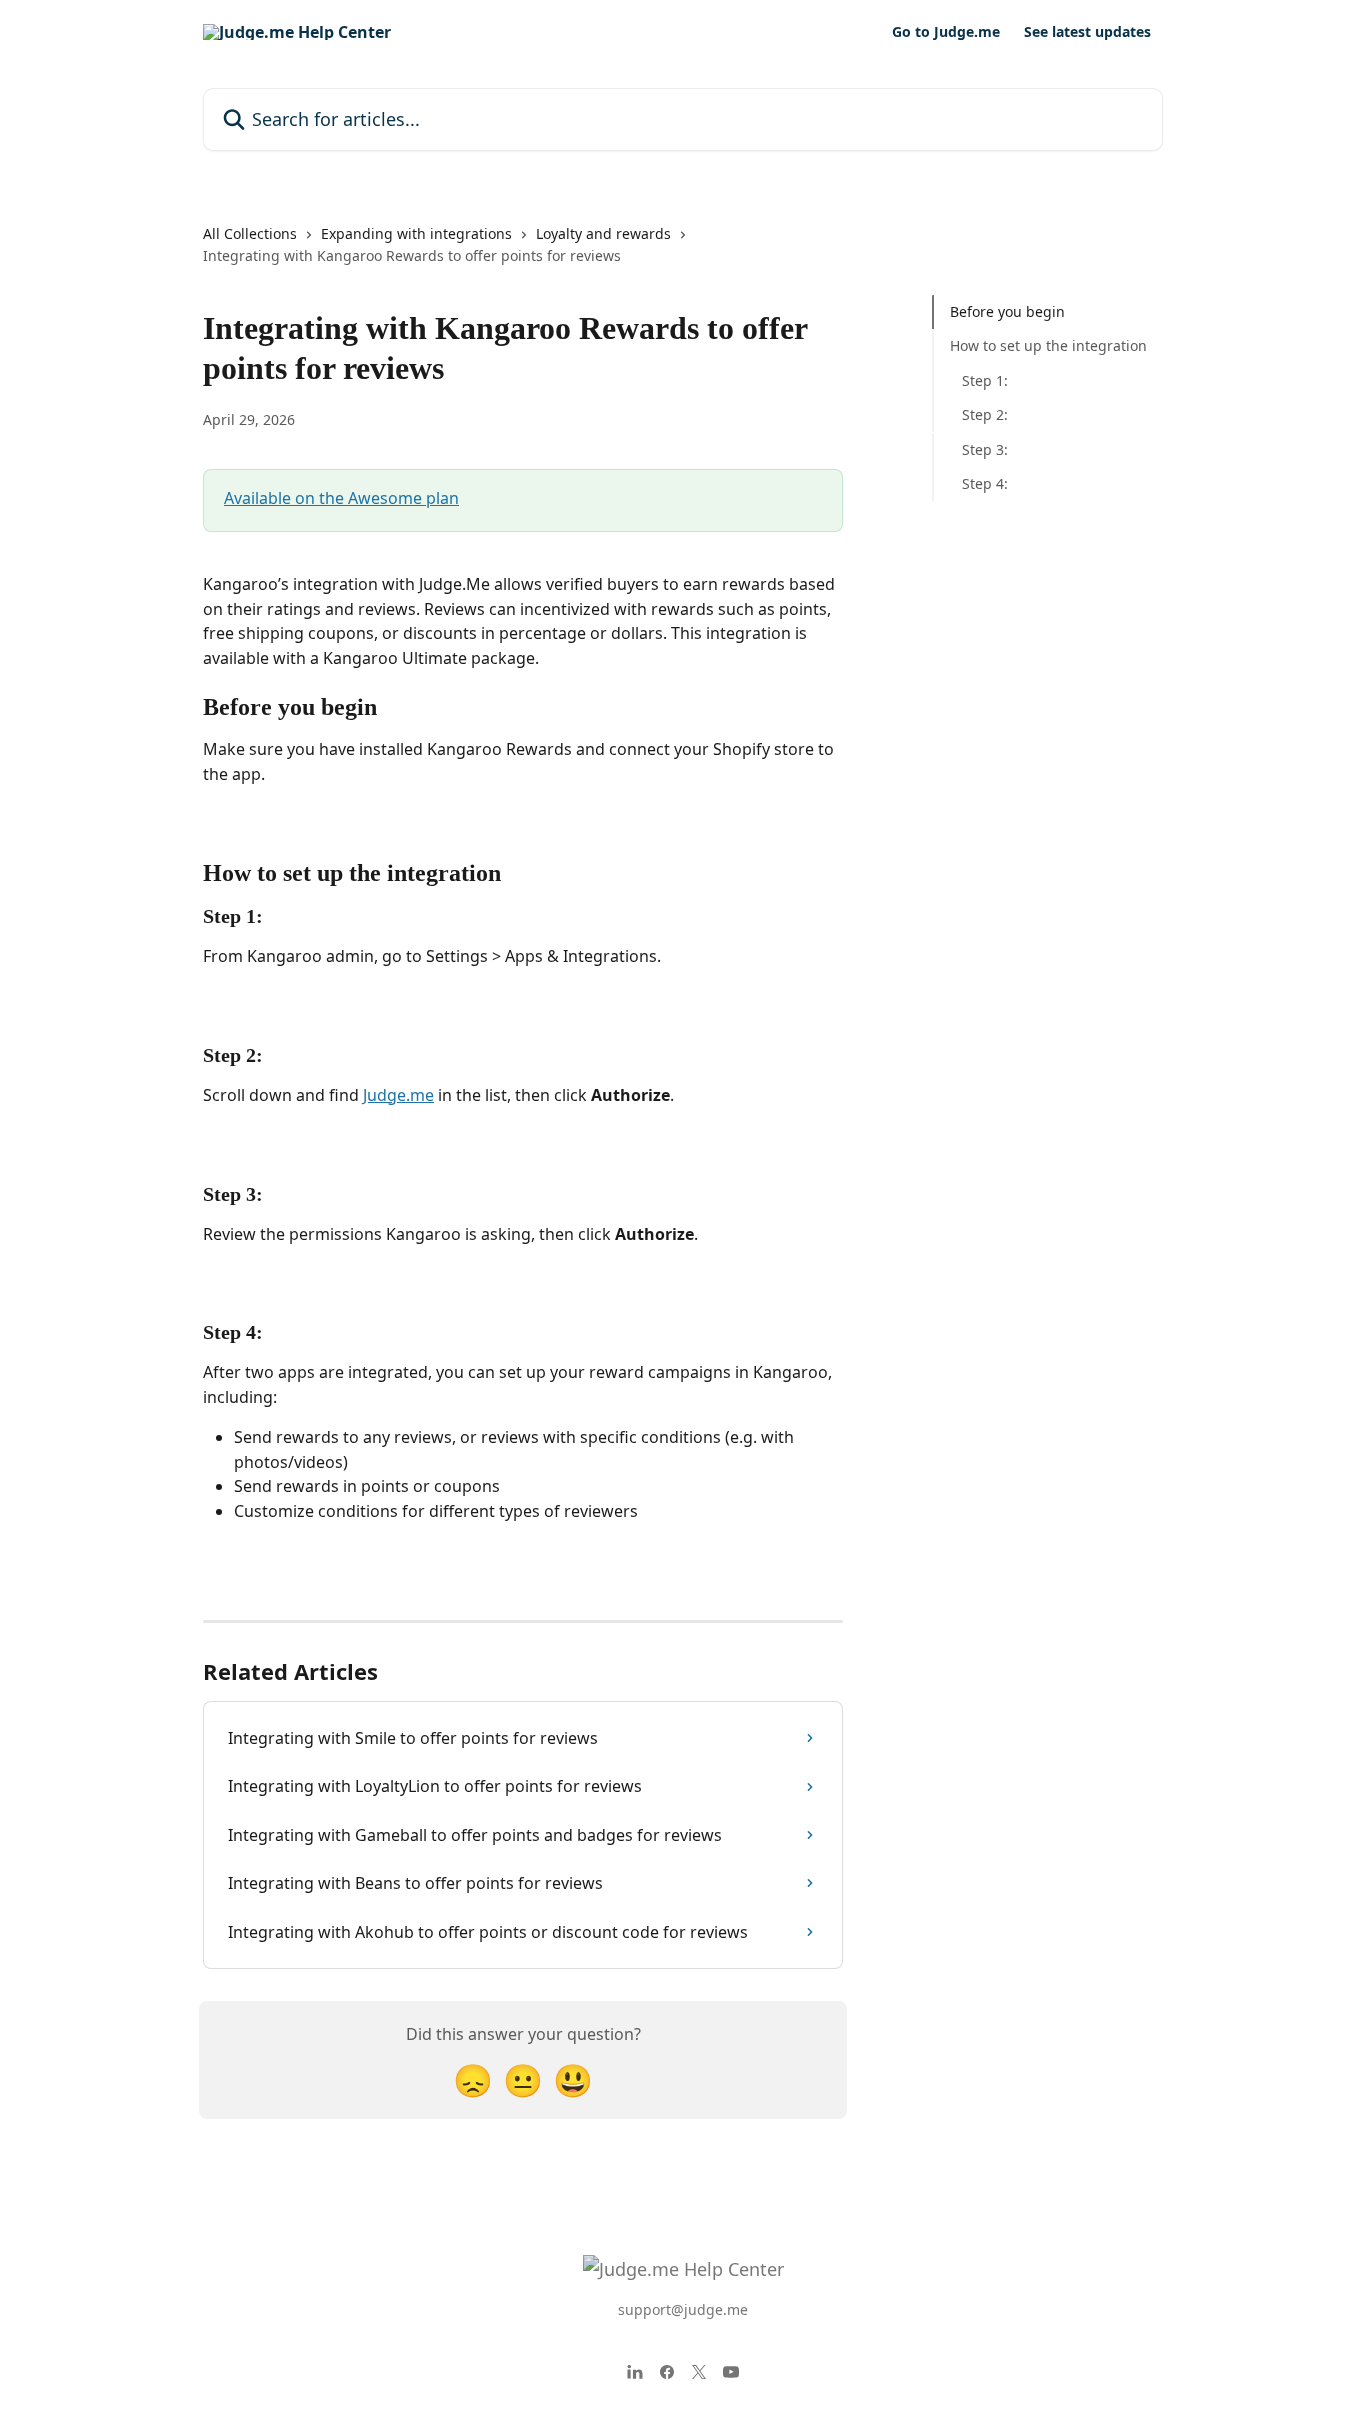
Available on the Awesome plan (341, 498)
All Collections (250, 233)
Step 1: (985, 380)
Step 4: (985, 483)
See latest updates (1087, 32)
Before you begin (1007, 311)
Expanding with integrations (416, 233)
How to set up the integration (1048, 345)
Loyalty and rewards (603, 233)
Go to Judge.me (946, 32)
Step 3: (985, 448)
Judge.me (398, 1095)
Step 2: (985, 414)
